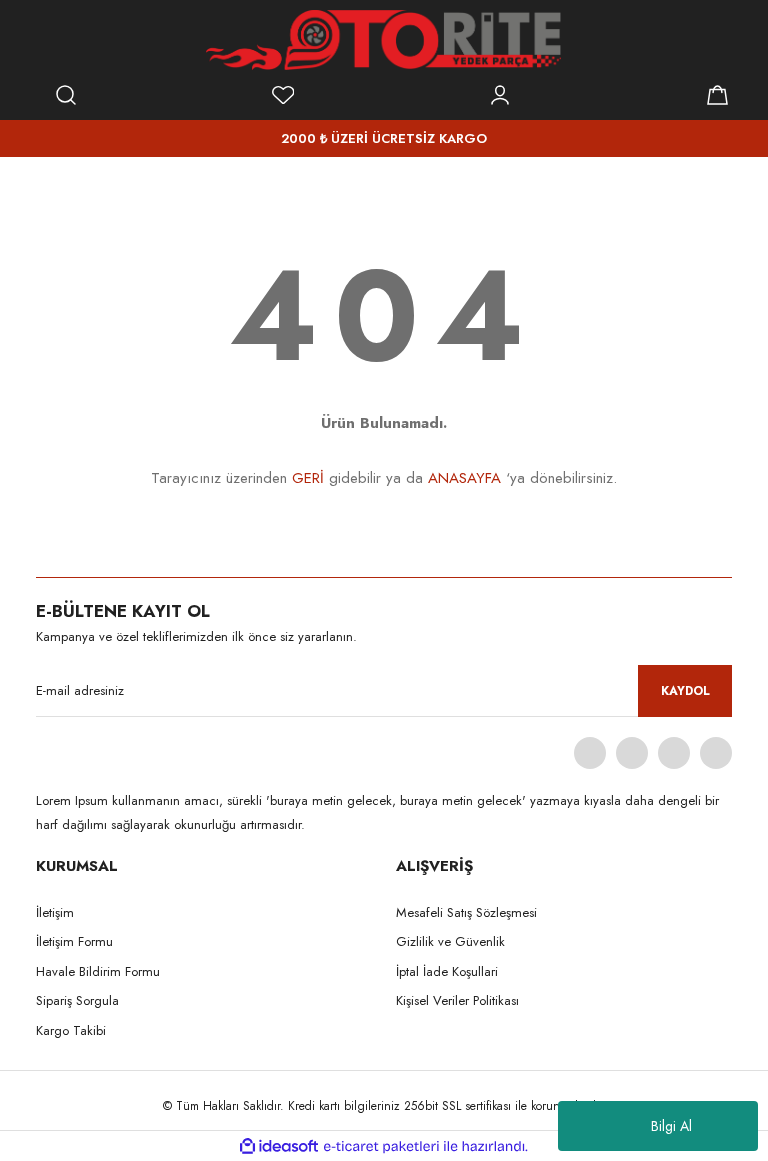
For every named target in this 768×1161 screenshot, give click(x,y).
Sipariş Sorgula (77, 1000)
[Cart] (717, 95)
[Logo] (383, 40)
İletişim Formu (74, 941)
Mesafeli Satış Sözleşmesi (466, 912)
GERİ (308, 478)
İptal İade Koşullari (447, 971)
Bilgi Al (671, 1126)
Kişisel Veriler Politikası (457, 1000)
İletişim (55, 912)
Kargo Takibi (71, 1030)
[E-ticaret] (381, 1146)
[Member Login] (500, 95)
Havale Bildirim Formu (98, 971)
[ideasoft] (279, 1146)
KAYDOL (685, 691)
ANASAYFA (464, 478)
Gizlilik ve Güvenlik (450, 941)
